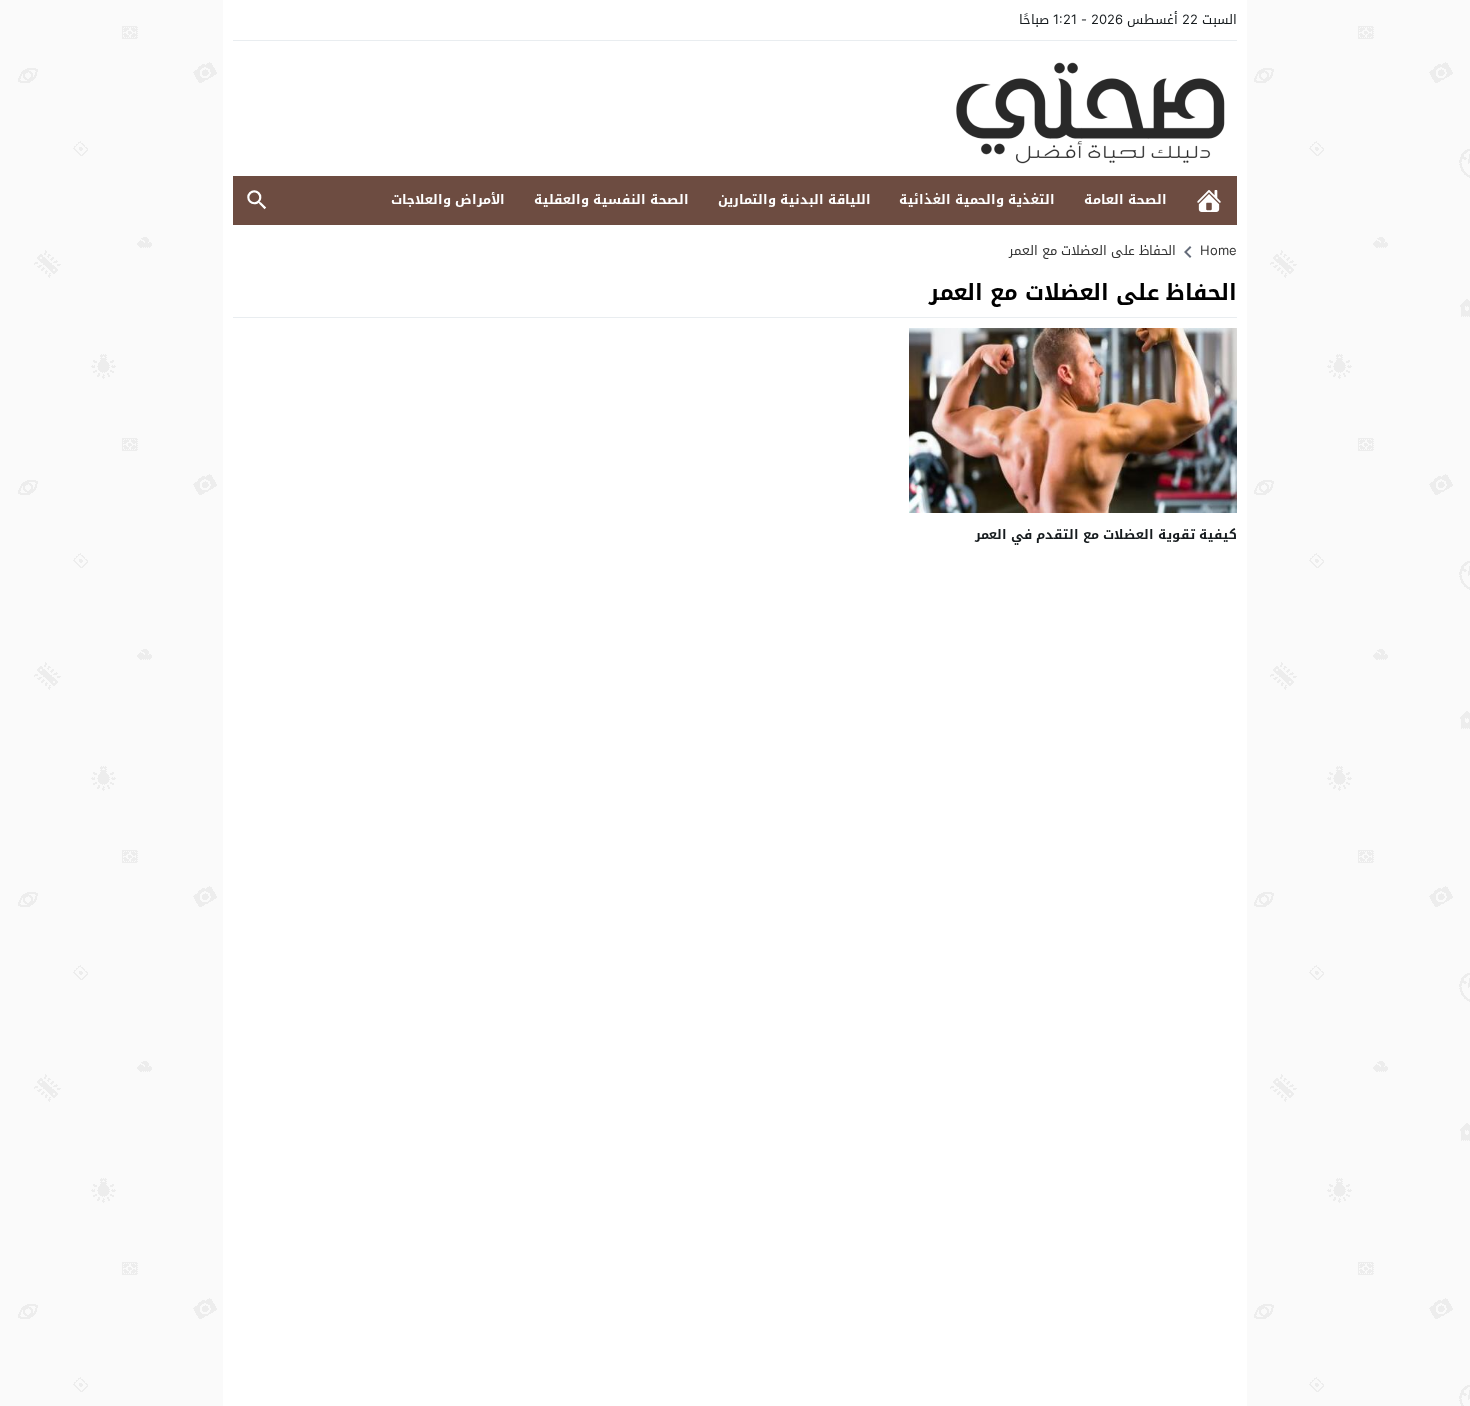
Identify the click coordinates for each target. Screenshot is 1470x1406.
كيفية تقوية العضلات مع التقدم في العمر (1106, 534)
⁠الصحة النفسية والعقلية (611, 199)
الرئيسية (1209, 200)
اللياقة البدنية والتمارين (794, 199)
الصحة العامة (1125, 199)
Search (257, 200)
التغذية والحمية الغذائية (977, 199)
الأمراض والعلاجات (448, 199)
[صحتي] (735, 108)
